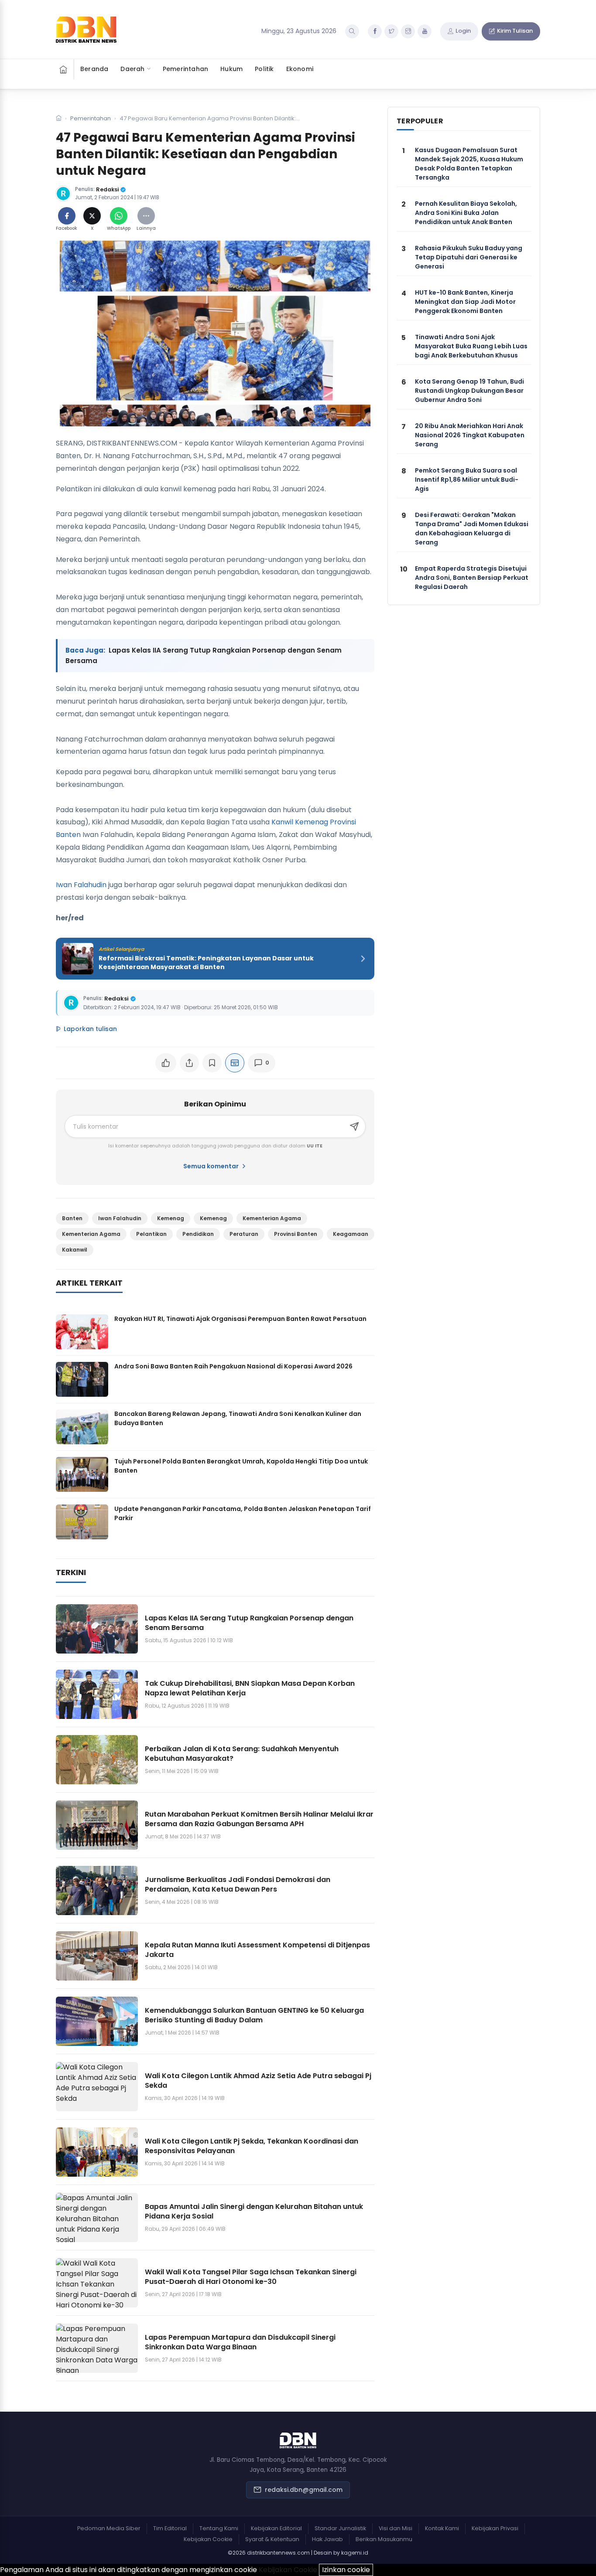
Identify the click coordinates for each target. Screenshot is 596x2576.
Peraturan (244, 1234)
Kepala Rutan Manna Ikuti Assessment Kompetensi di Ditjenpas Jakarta (257, 1950)
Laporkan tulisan (90, 1029)
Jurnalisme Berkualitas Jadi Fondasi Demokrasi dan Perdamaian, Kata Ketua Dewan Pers (238, 1884)
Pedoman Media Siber (109, 2528)
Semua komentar (211, 1166)
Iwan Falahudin (81, 885)
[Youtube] (425, 31)
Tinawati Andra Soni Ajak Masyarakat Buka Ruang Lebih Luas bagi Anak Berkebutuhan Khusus (471, 346)
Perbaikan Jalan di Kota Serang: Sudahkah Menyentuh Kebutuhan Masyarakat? (242, 1754)
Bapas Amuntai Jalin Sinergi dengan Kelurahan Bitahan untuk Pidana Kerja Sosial (254, 2211)
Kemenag (171, 1218)
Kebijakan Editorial (276, 2528)
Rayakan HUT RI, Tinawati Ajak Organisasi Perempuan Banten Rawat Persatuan (240, 1319)
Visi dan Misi (396, 2528)
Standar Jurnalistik (340, 2528)
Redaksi (107, 189)
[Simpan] (212, 1063)
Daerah (132, 69)
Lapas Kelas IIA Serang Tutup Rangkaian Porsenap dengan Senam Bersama (249, 1623)
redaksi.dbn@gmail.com (304, 2490)
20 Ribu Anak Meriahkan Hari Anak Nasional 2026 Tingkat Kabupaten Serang (470, 435)
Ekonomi (300, 69)
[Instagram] (408, 31)
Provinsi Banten (296, 1234)
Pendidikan (198, 1234)
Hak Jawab (327, 2539)
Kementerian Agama (272, 1218)
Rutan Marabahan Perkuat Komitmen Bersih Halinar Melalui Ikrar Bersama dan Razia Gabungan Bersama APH (259, 1819)
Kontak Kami (442, 2528)
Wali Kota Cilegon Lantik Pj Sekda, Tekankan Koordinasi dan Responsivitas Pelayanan (252, 2146)
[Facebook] (375, 31)
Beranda (94, 69)
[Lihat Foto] (215, 333)
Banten (72, 1218)
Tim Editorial (170, 2528)
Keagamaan (351, 1234)
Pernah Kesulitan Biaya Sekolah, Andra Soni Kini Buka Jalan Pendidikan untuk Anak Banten (466, 213)
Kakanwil (75, 1250)
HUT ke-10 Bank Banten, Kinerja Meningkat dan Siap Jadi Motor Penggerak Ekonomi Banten (465, 302)
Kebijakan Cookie (208, 2539)
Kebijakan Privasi (495, 2528)
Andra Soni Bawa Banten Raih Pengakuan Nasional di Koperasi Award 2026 (233, 1366)
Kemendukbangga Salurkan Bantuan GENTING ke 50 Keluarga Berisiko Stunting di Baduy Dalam (254, 2015)
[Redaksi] (63, 194)
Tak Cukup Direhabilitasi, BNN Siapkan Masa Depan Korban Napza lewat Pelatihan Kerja (250, 1688)
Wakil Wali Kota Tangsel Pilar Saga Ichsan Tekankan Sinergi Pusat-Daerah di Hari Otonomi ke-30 (251, 2277)
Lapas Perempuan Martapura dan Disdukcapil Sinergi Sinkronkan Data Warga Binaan (240, 2342)
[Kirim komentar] (354, 1126)
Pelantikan (151, 1234)
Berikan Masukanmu (384, 2539)
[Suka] (166, 1063)
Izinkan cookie (346, 2570)
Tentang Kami (219, 2528)
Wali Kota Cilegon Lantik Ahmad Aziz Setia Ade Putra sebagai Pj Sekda (258, 2081)
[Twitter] (391, 31)
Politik (264, 69)
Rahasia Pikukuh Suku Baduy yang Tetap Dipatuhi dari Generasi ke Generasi (469, 257)
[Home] (65, 69)
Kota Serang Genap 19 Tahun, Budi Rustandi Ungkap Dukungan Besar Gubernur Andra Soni (469, 391)
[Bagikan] (189, 1063)
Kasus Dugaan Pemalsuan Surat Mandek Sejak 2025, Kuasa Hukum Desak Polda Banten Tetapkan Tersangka (469, 164)
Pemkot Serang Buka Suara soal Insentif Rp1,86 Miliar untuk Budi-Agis (467, 480)
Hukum (231, 69)
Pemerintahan (185, 69)
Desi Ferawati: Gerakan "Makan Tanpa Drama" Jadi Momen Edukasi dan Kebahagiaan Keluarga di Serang (472, 529)
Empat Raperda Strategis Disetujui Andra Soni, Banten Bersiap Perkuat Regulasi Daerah (472, 578)
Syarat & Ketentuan (272, 2539)
